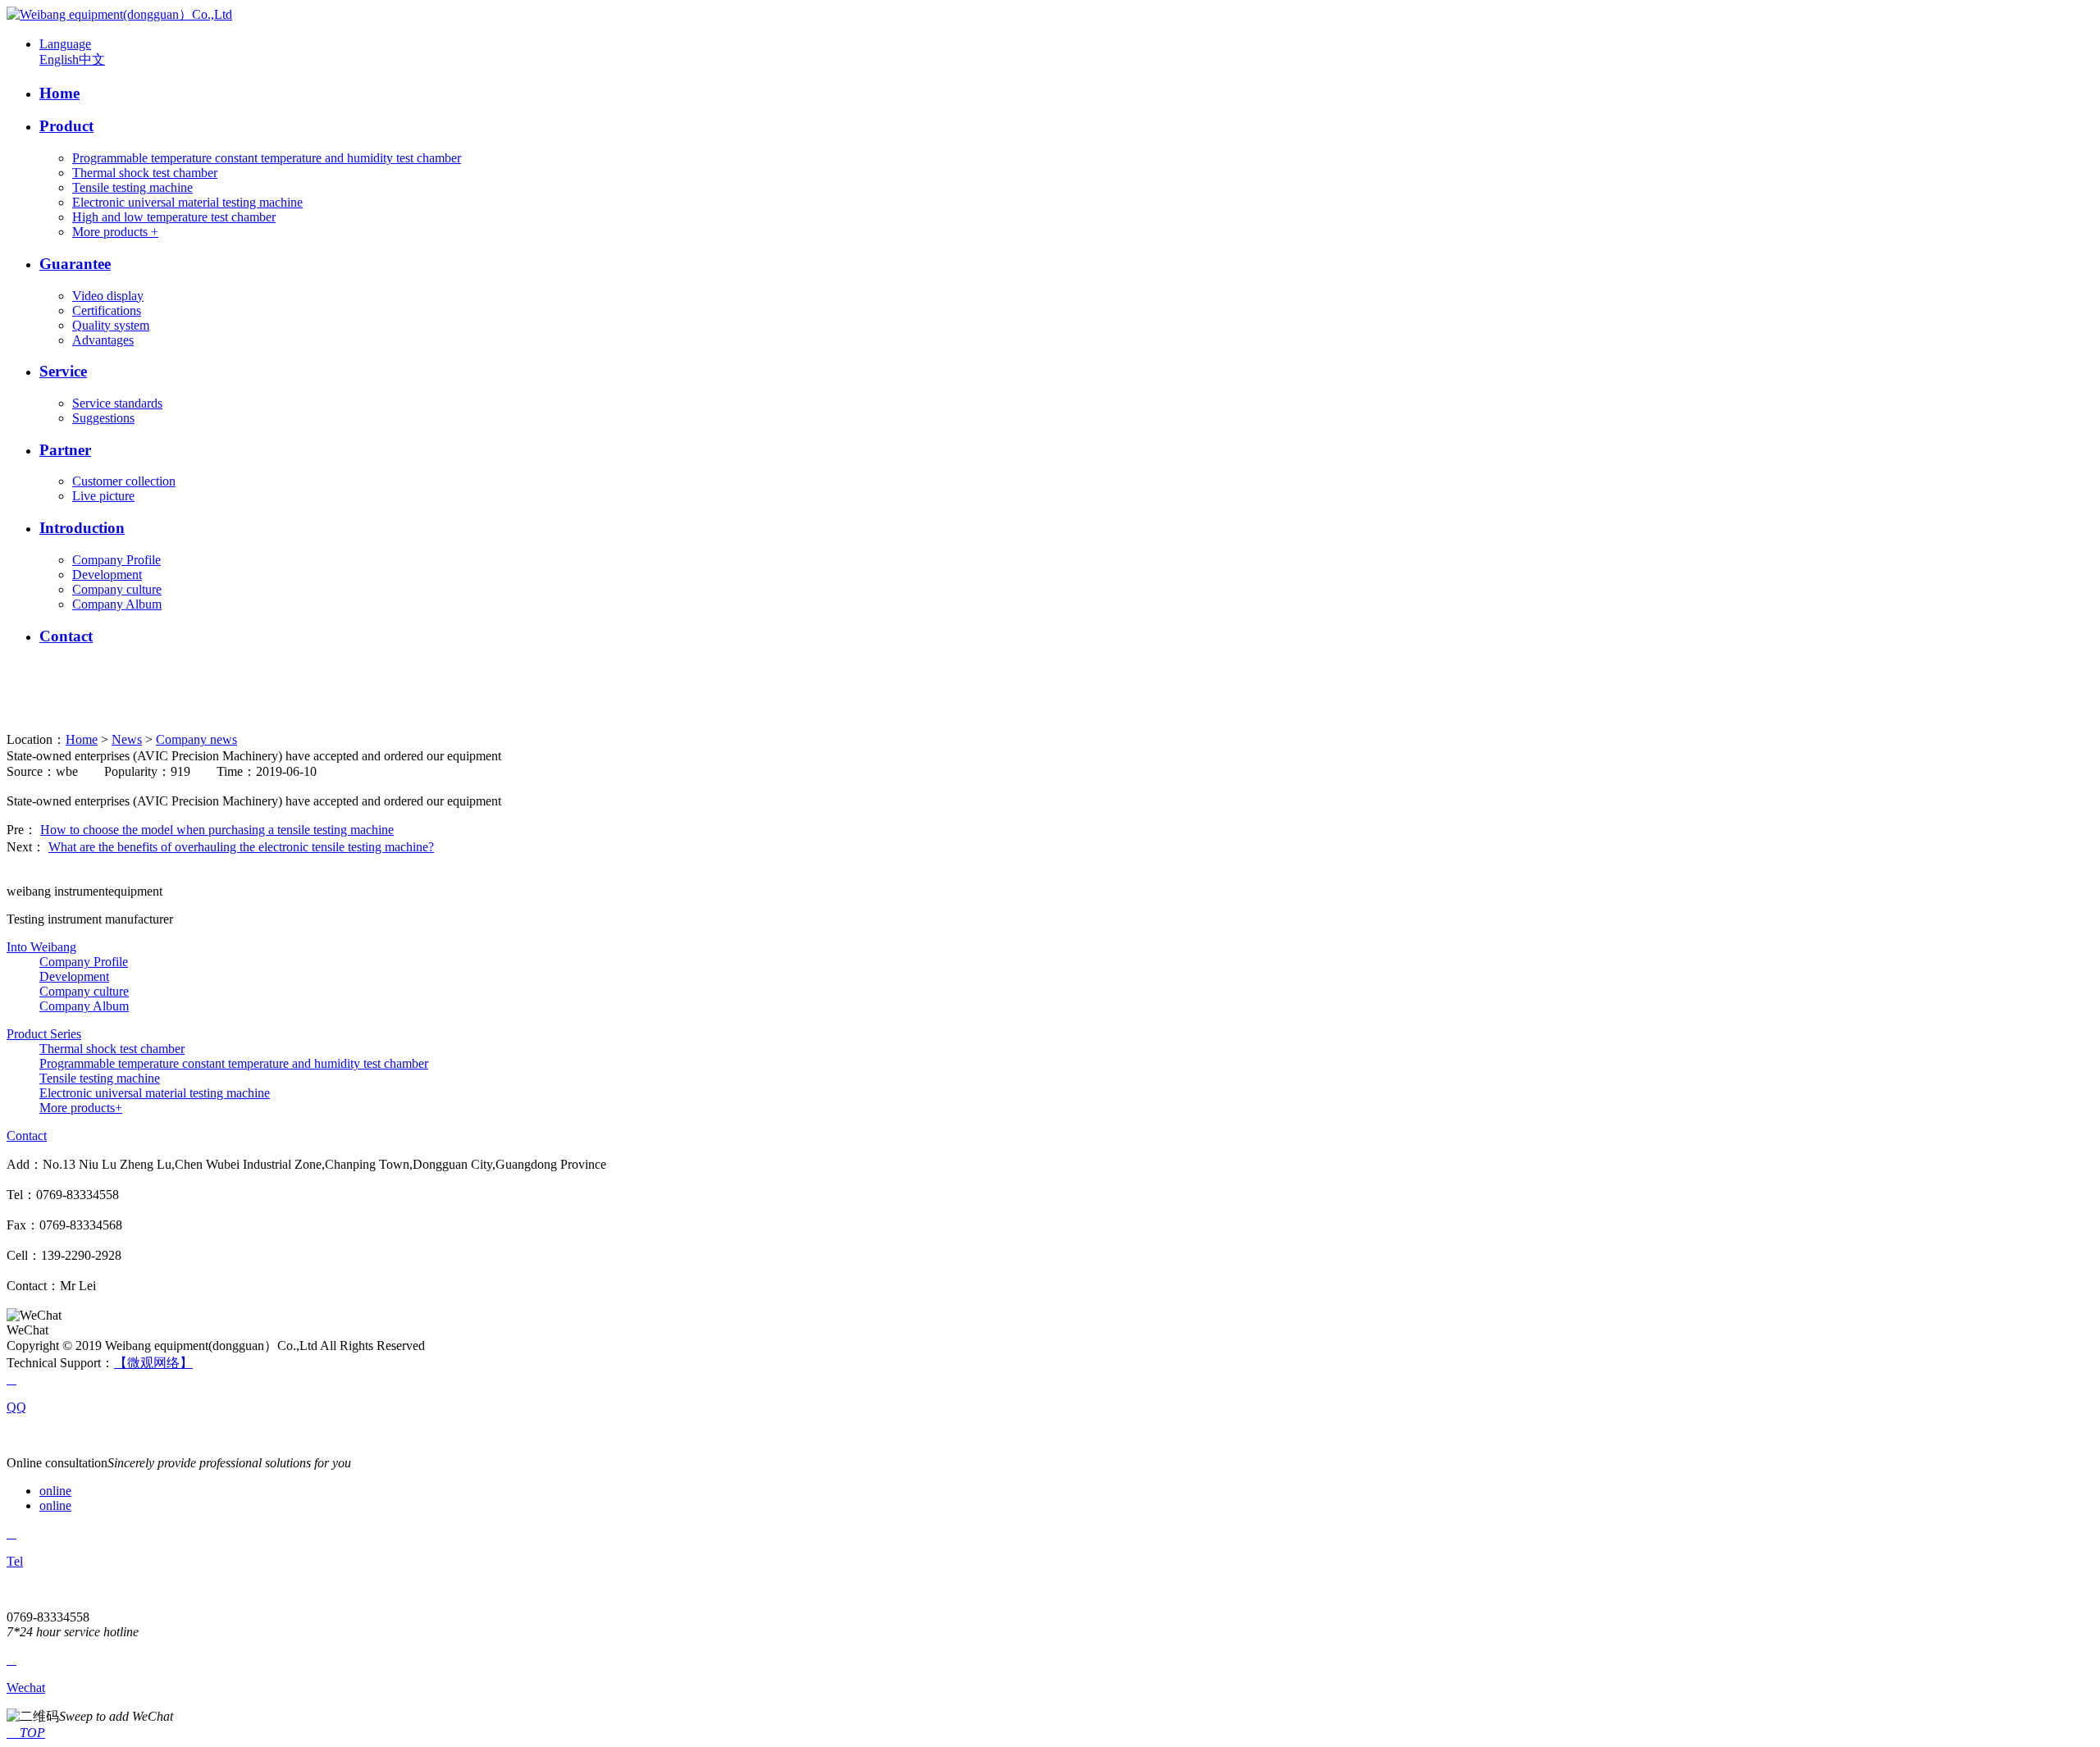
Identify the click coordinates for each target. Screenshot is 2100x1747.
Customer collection (124, 481)
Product (66, 126)
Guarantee (75, 264)
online (55, 1491)
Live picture (103, 496)
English (59, 59)
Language (65, 44)
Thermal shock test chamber (145, 173)
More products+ (81, 1108)
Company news (196, 739)
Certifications (107, 310)
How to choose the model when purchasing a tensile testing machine (217, 830)
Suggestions (103, 418)
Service (63, 371)
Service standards (117, 403)
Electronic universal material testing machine (187, 202)
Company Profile (116, 560)
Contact (66, 636)
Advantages (103, 340)
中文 (92, 59)
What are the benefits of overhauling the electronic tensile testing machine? (241, 847)
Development (107, 575)
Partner (65, 450)
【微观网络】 (153, 1363)
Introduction (82, 528)
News (127, 739)
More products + (115, 232)
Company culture (117, 589)
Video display (108, 296)
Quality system (111, 325)
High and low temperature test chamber (174, 217)
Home (59, 93)
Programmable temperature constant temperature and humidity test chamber (267, 158)
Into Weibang (41, 947)
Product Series (44, 1034)
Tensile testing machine (132, 187)
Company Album (117, 604)
